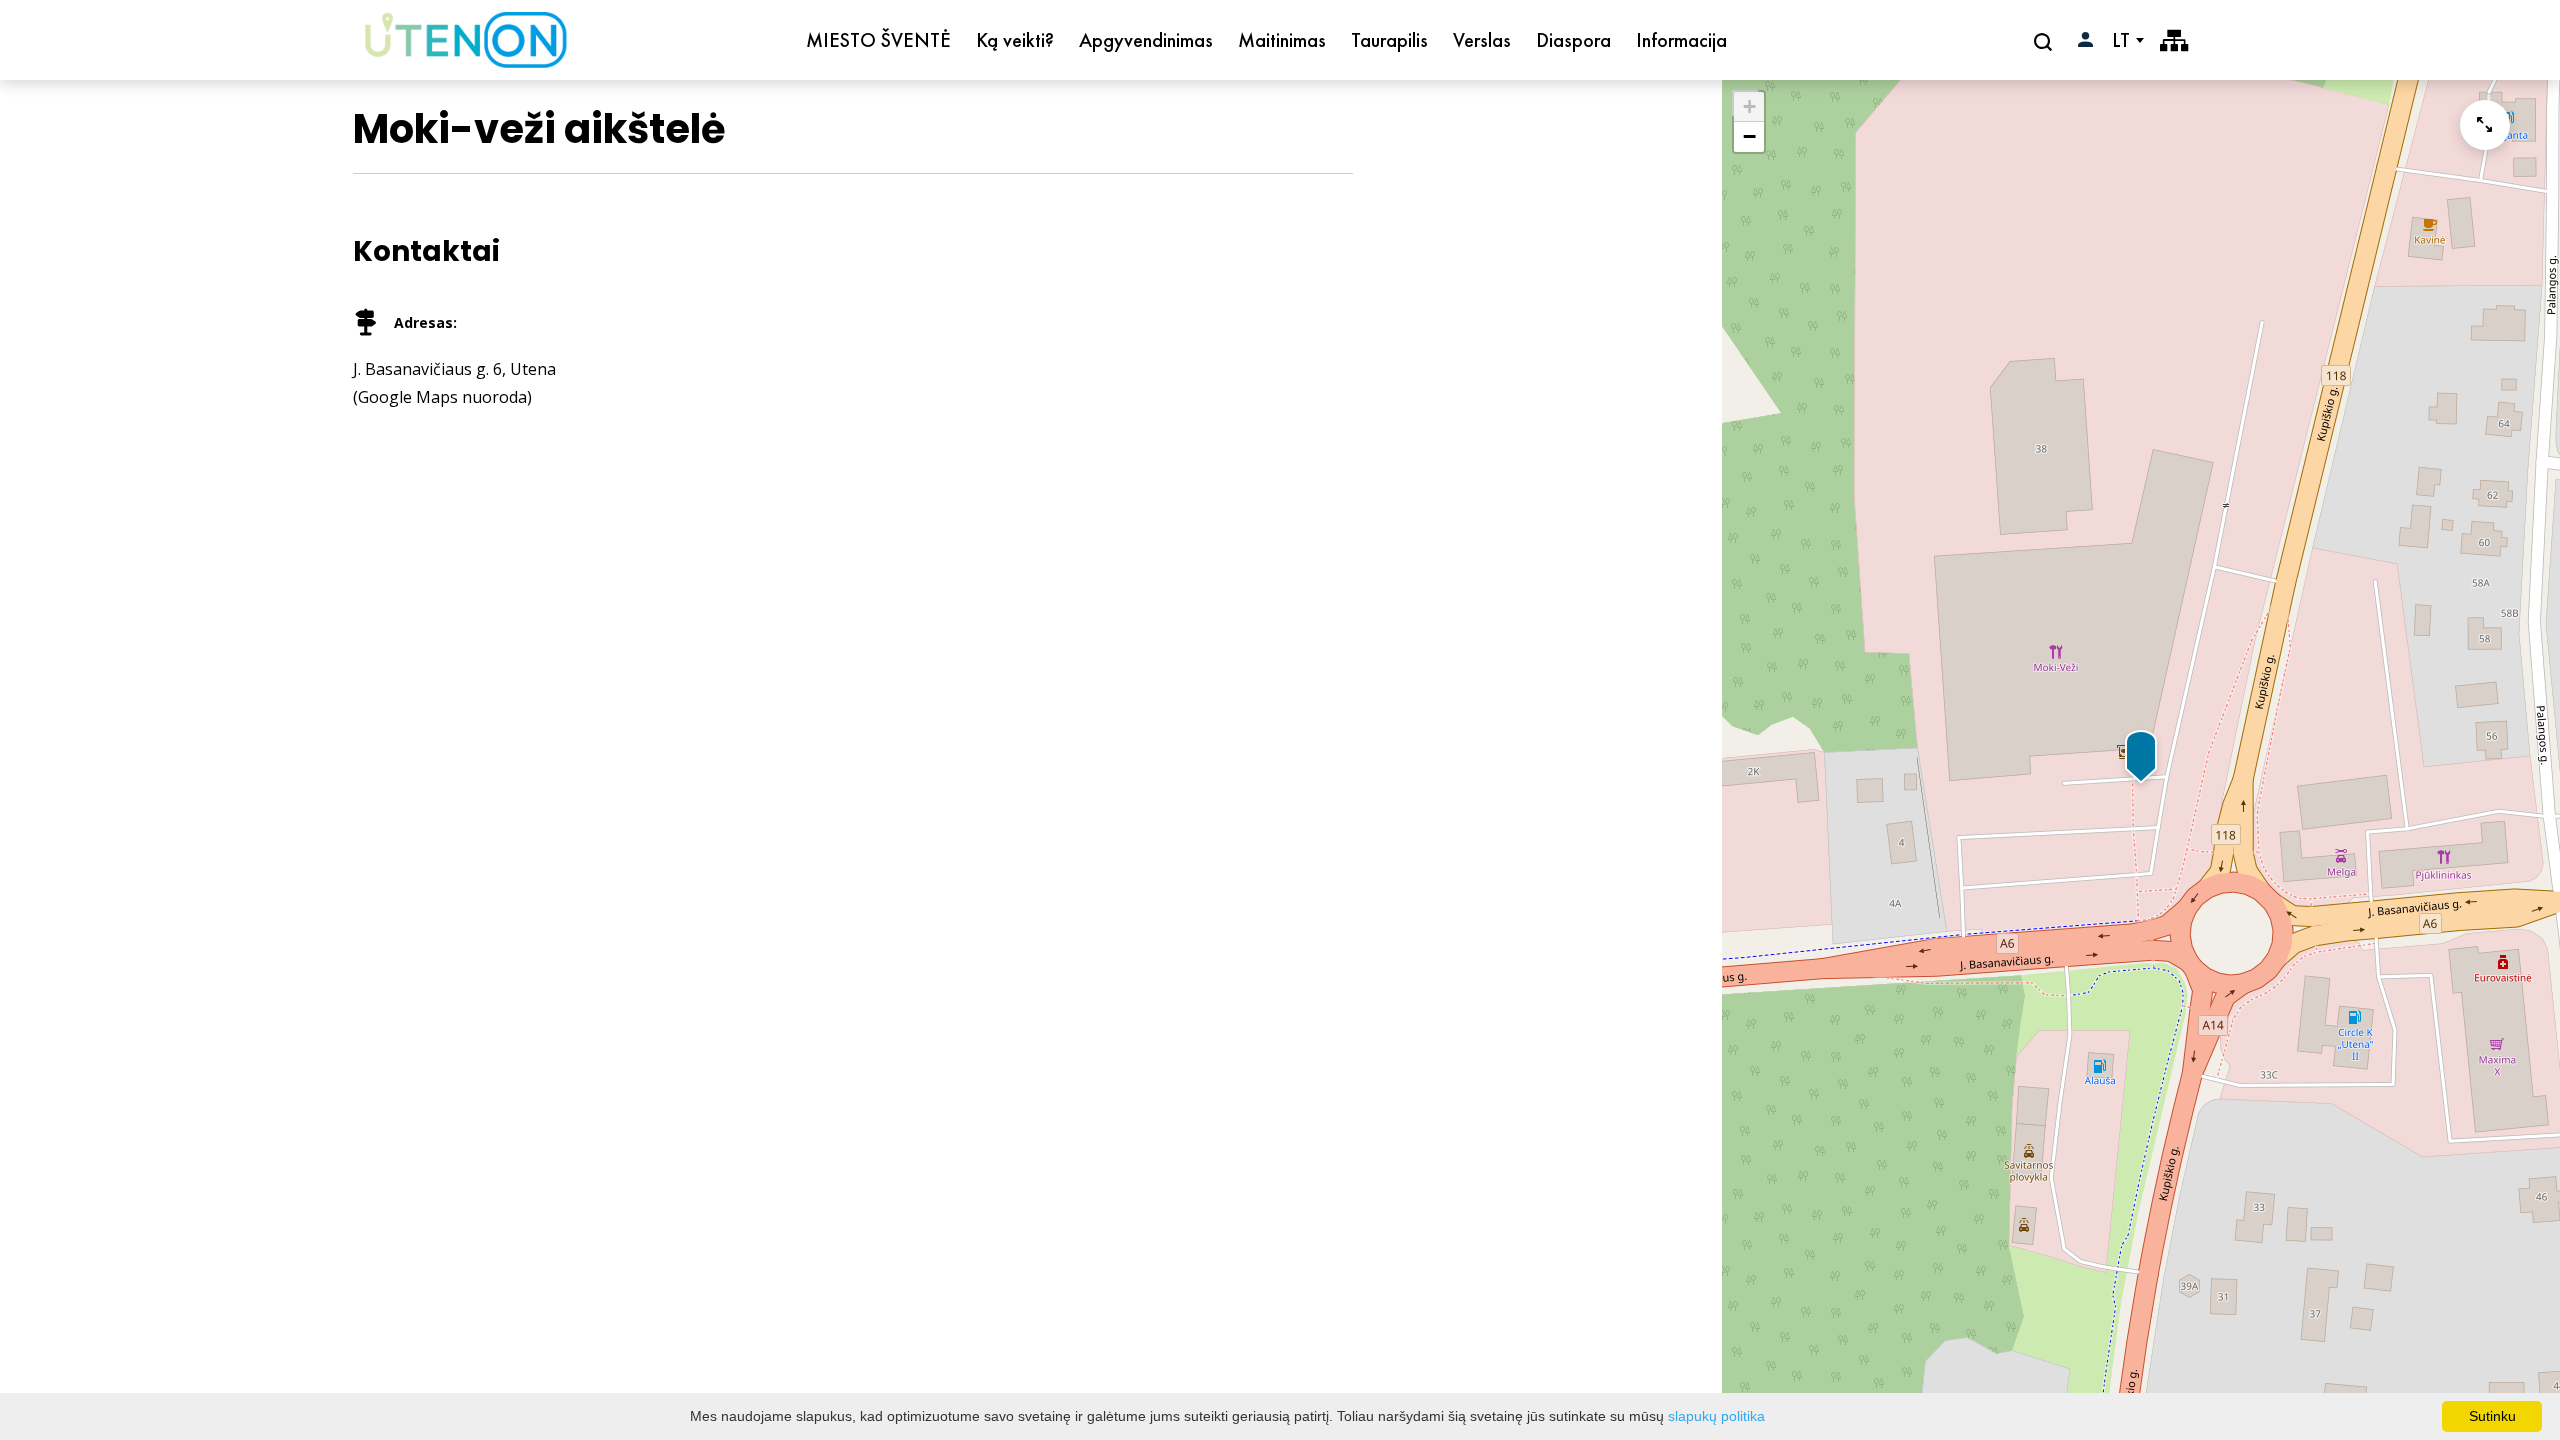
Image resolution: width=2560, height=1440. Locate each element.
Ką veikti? (1015, 40)
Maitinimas (1282, 40)
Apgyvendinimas (1146, 40)
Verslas (1482, 40)
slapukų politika (1716, 1416)
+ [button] (1749, 106)
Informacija (1681, 40)
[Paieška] (2045, 41)
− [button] (1749, 136)
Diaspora (1573, 40)
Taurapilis (1389, 40)
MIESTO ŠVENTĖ (878, 40)
